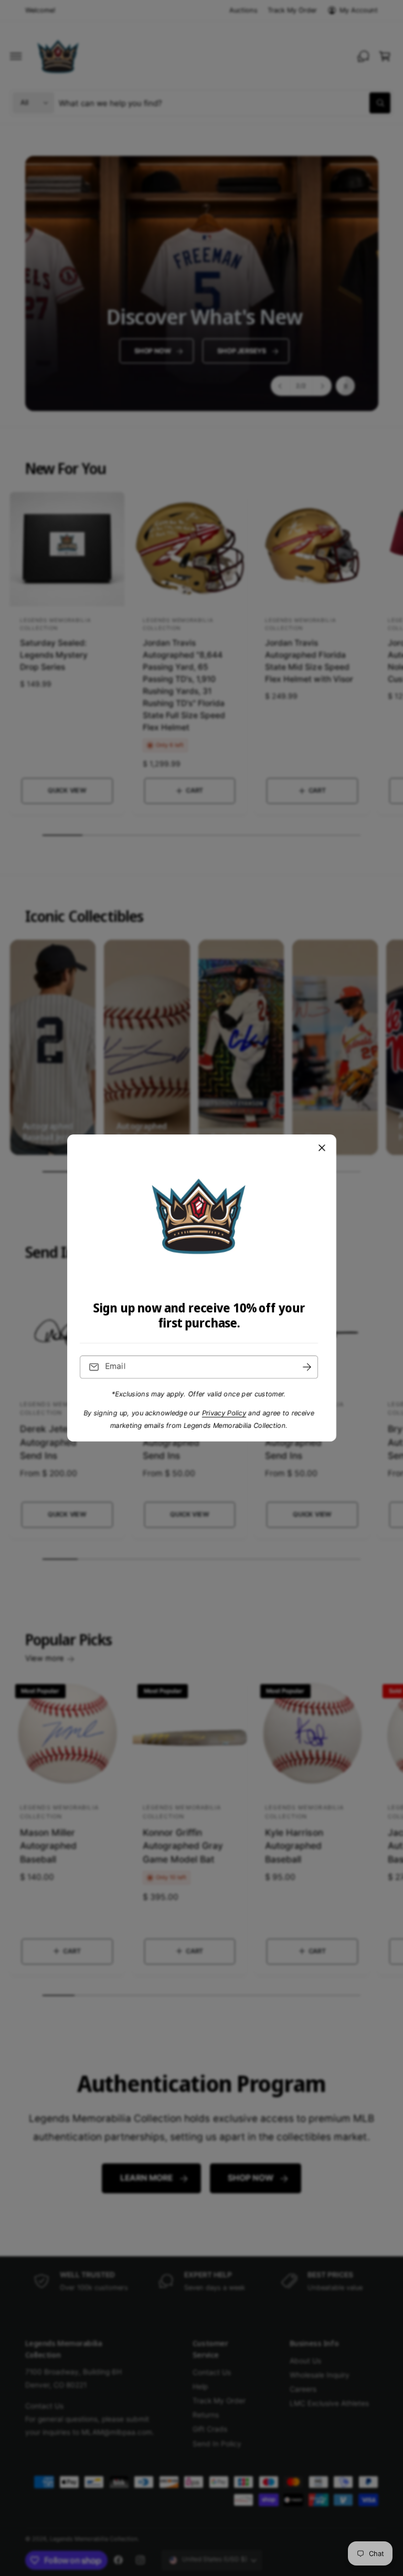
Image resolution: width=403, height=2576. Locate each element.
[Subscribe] (307, 1367)
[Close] (322, 1148)
